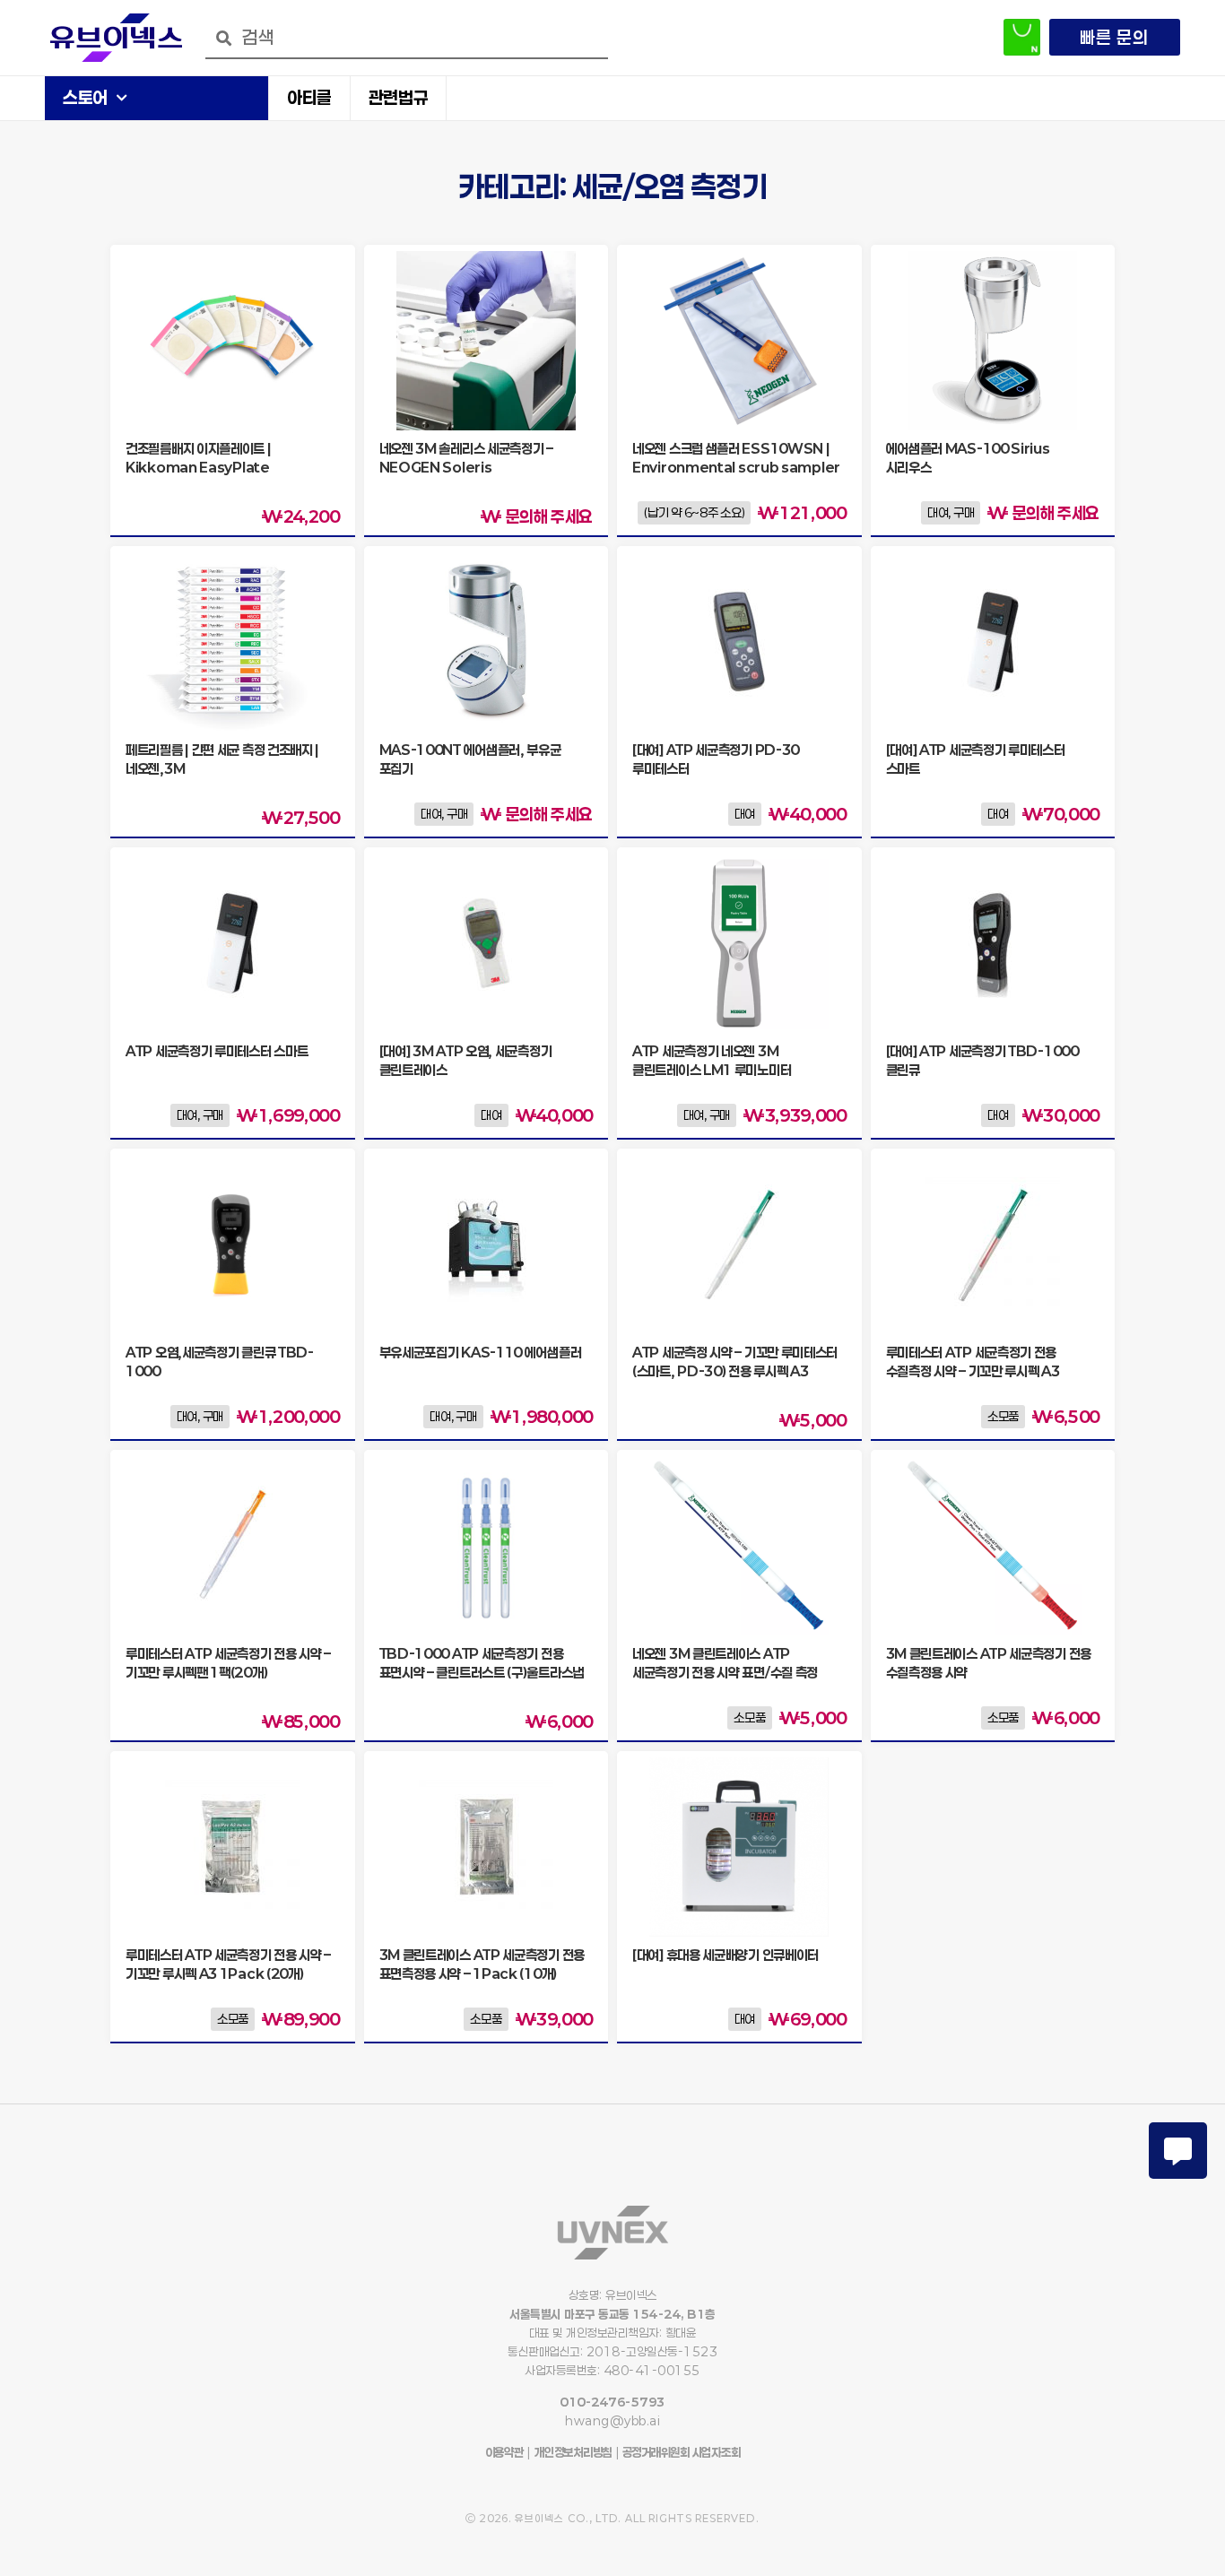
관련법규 (398, 97)
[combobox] (407, 38)
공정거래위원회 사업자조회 (680, 2452)
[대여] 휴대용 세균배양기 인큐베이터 (725, 1955)
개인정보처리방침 (573, 2452)
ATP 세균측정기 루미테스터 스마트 (217, 1051)
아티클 (309, 97)
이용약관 (504, 2452)
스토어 (85, 97)
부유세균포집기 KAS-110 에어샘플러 (481, 1352)
